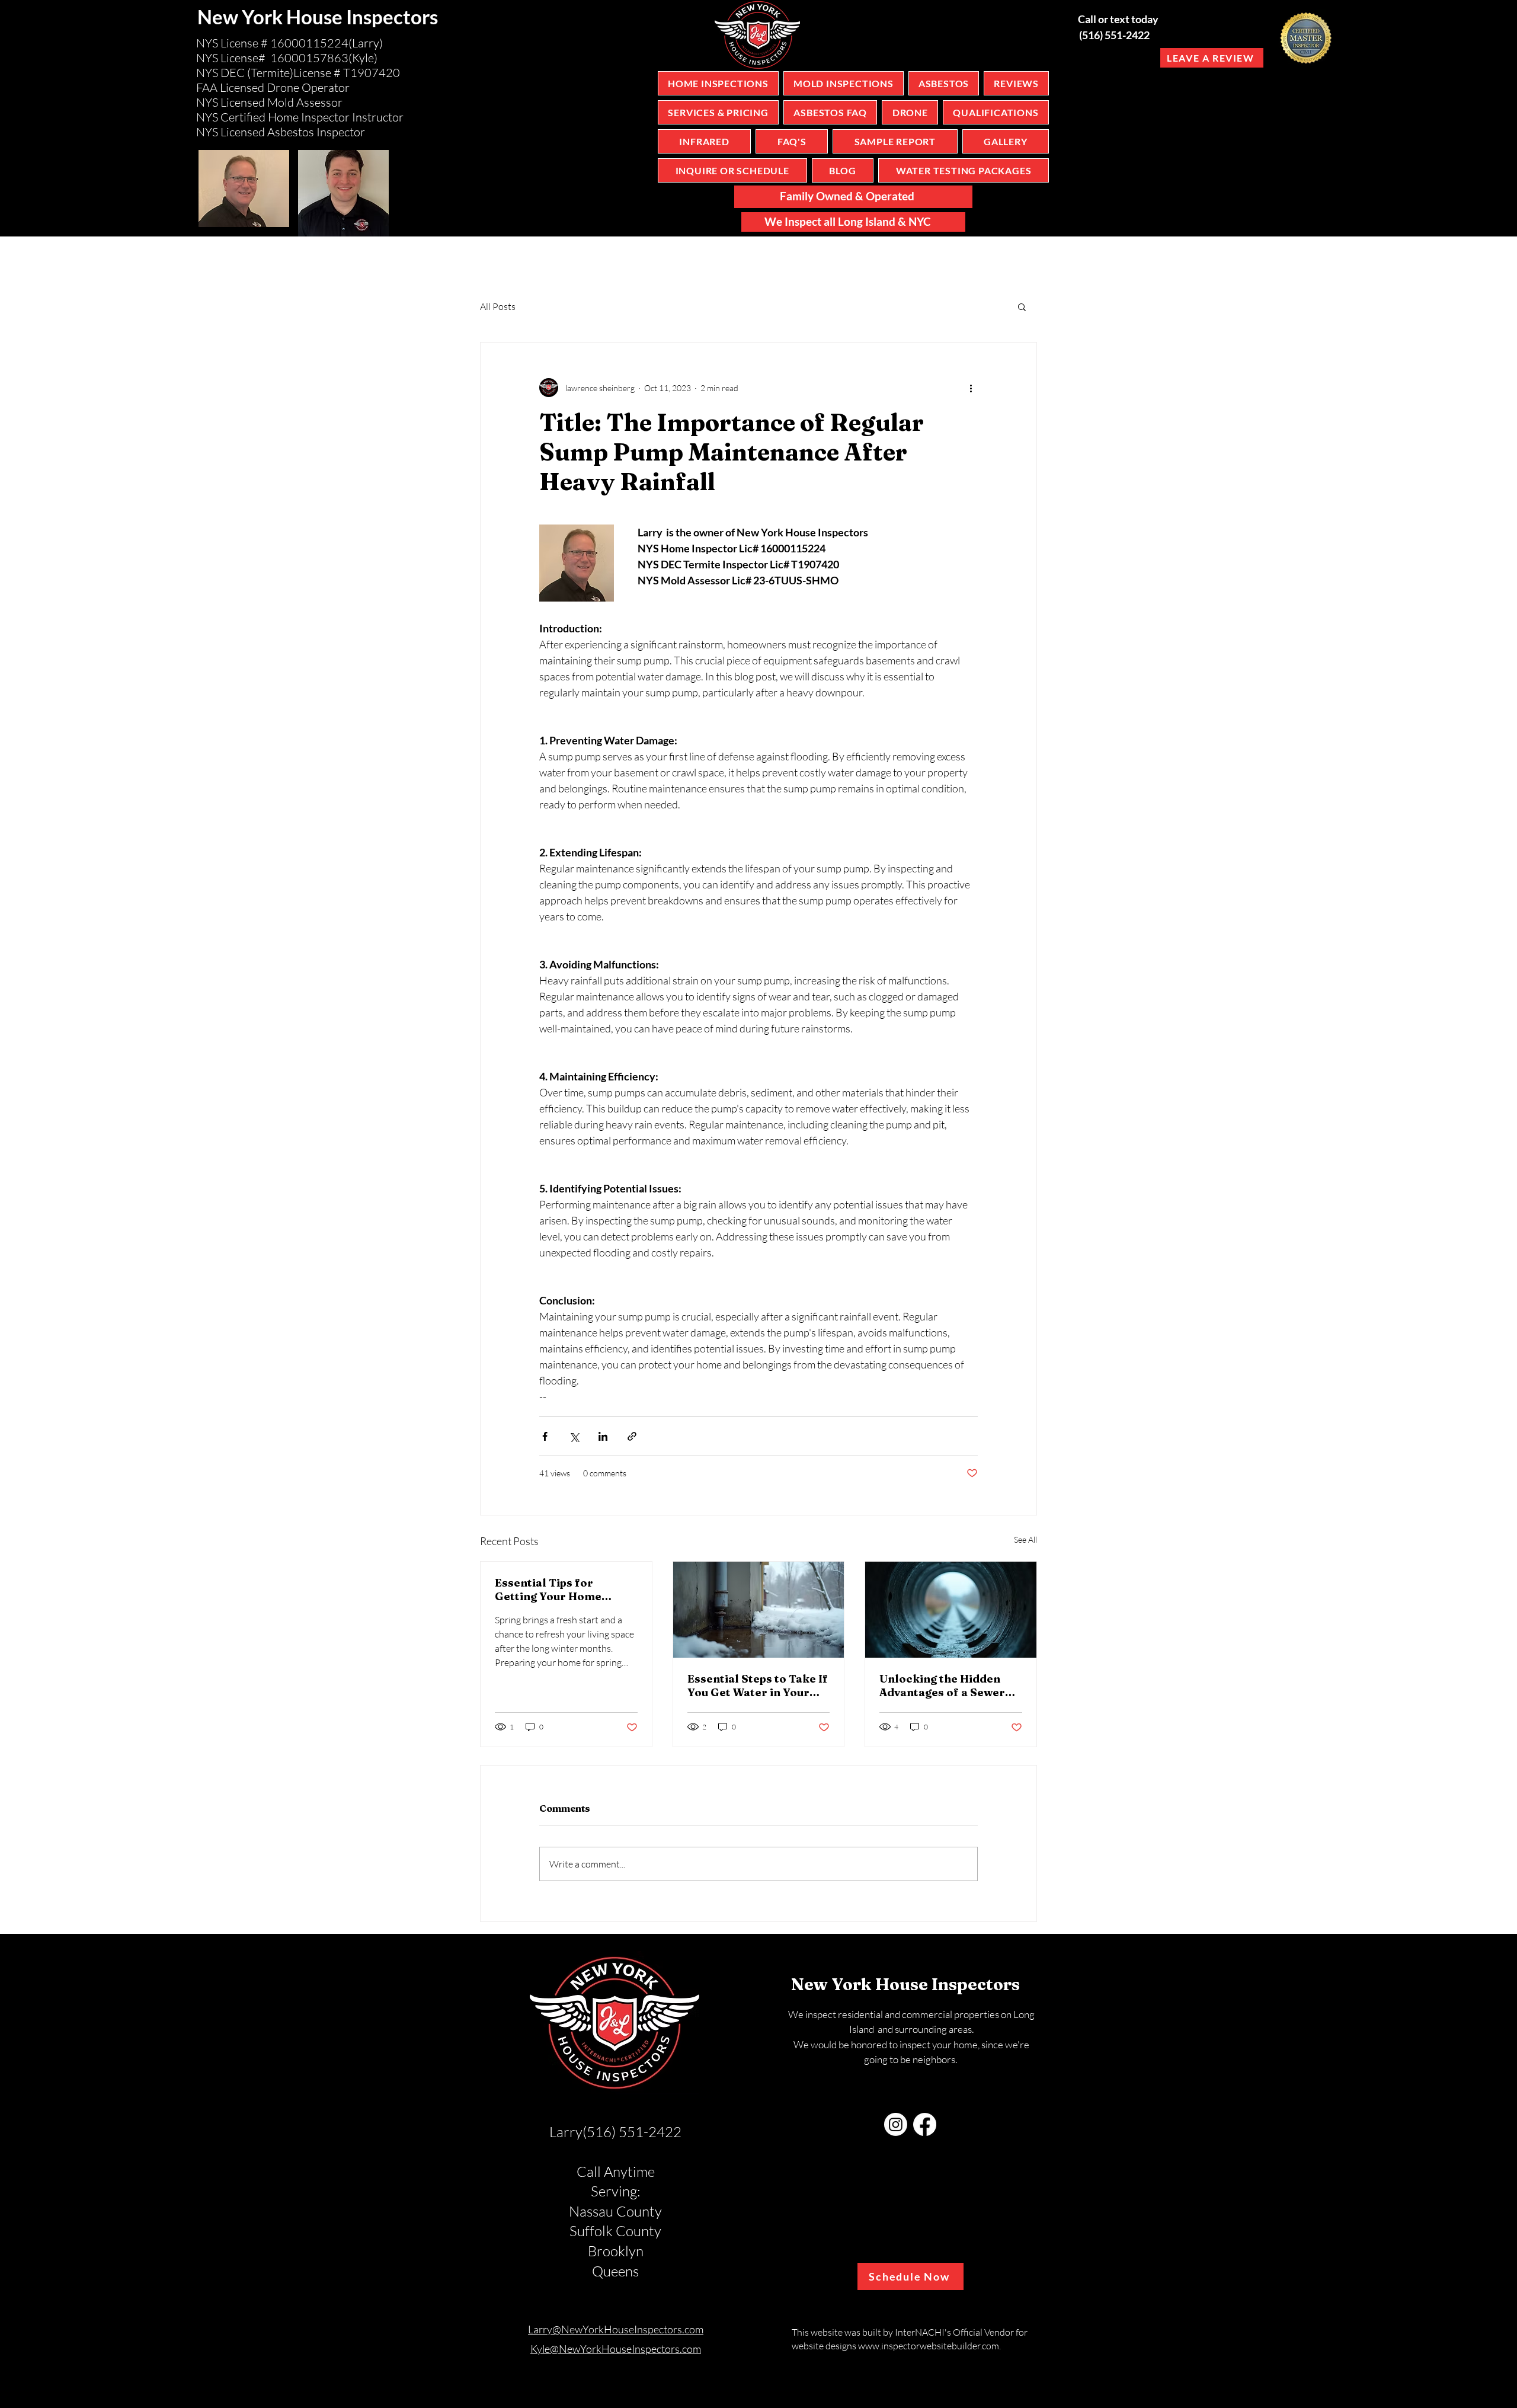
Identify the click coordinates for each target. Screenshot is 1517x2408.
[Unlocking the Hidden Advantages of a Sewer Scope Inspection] (951, 1610)
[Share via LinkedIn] (603, 1436)
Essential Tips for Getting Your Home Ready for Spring (548, 1590)
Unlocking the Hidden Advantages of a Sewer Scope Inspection (942, 1686)
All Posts (498, 306)
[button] (1022, 306)
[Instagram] (896, 2124)
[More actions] (971, 388)
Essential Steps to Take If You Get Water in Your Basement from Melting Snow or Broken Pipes (758, 1686)
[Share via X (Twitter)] (574, 1436)
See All (1025, 1539)
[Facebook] (925, 2124)
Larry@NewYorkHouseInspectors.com (616, 2329)
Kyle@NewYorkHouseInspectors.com (616, 2349)
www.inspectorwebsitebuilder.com (929, 2346)
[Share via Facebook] (545, 1436)
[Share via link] (632, 1436)
